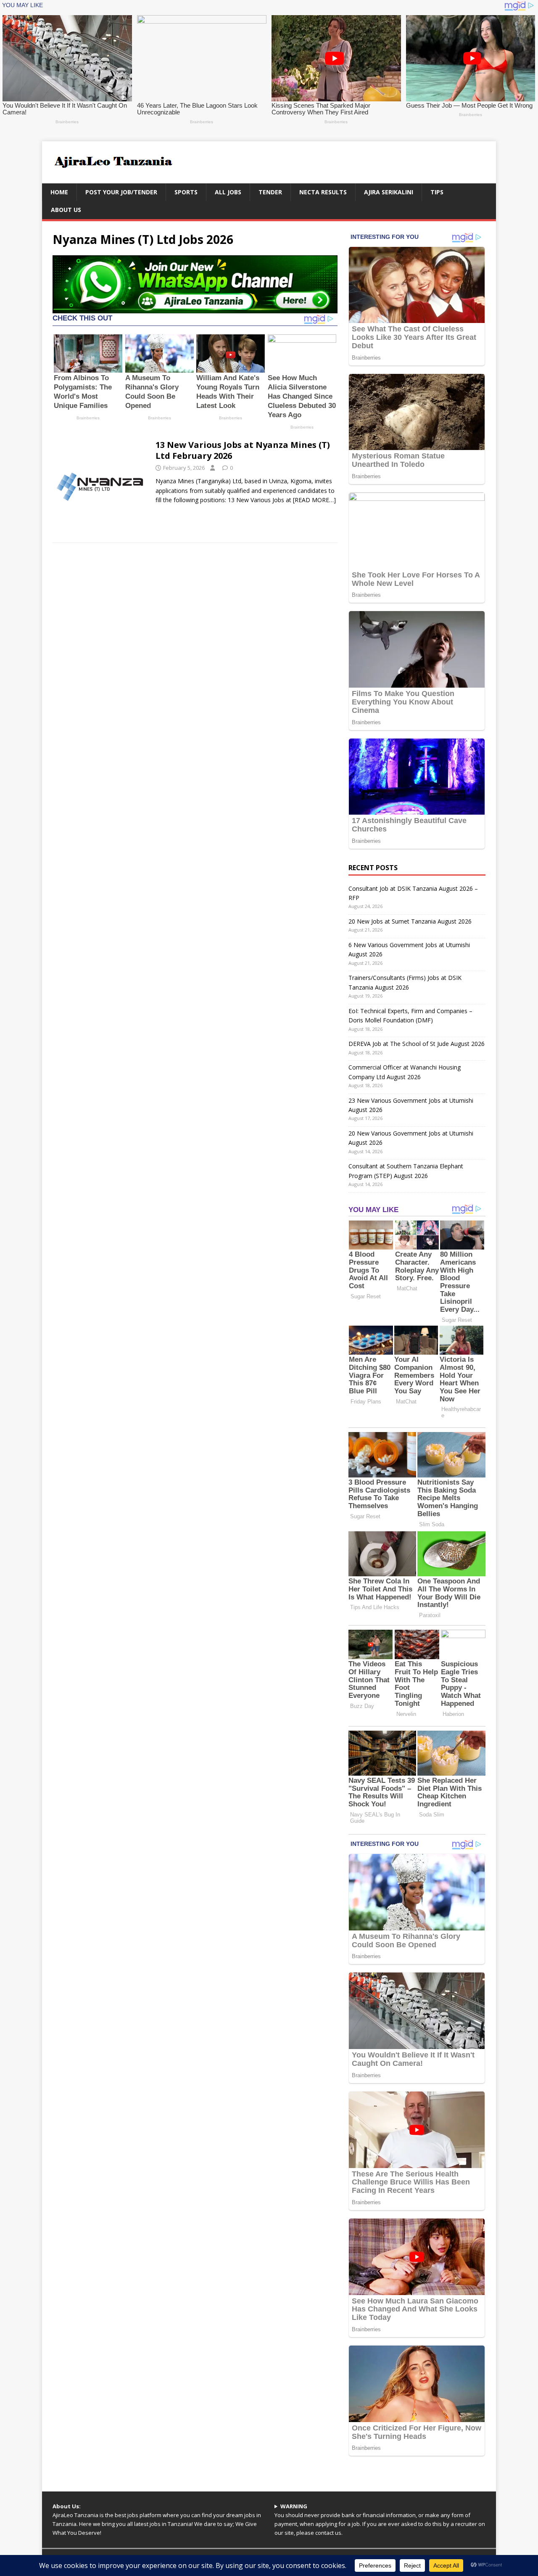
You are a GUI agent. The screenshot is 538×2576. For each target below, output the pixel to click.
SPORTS (186, 192)
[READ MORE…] (314, 500)
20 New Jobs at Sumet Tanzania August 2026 (410, 921)
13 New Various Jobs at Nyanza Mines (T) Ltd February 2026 (243, 450)
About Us (66, 210)
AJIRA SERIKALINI (389, 192)
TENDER (270, 192)
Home (59, 192)
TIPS (437, 192)
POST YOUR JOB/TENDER (121, 192)
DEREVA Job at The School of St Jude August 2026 (417, 1044)
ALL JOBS (228, 192)
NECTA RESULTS (323, 192)
